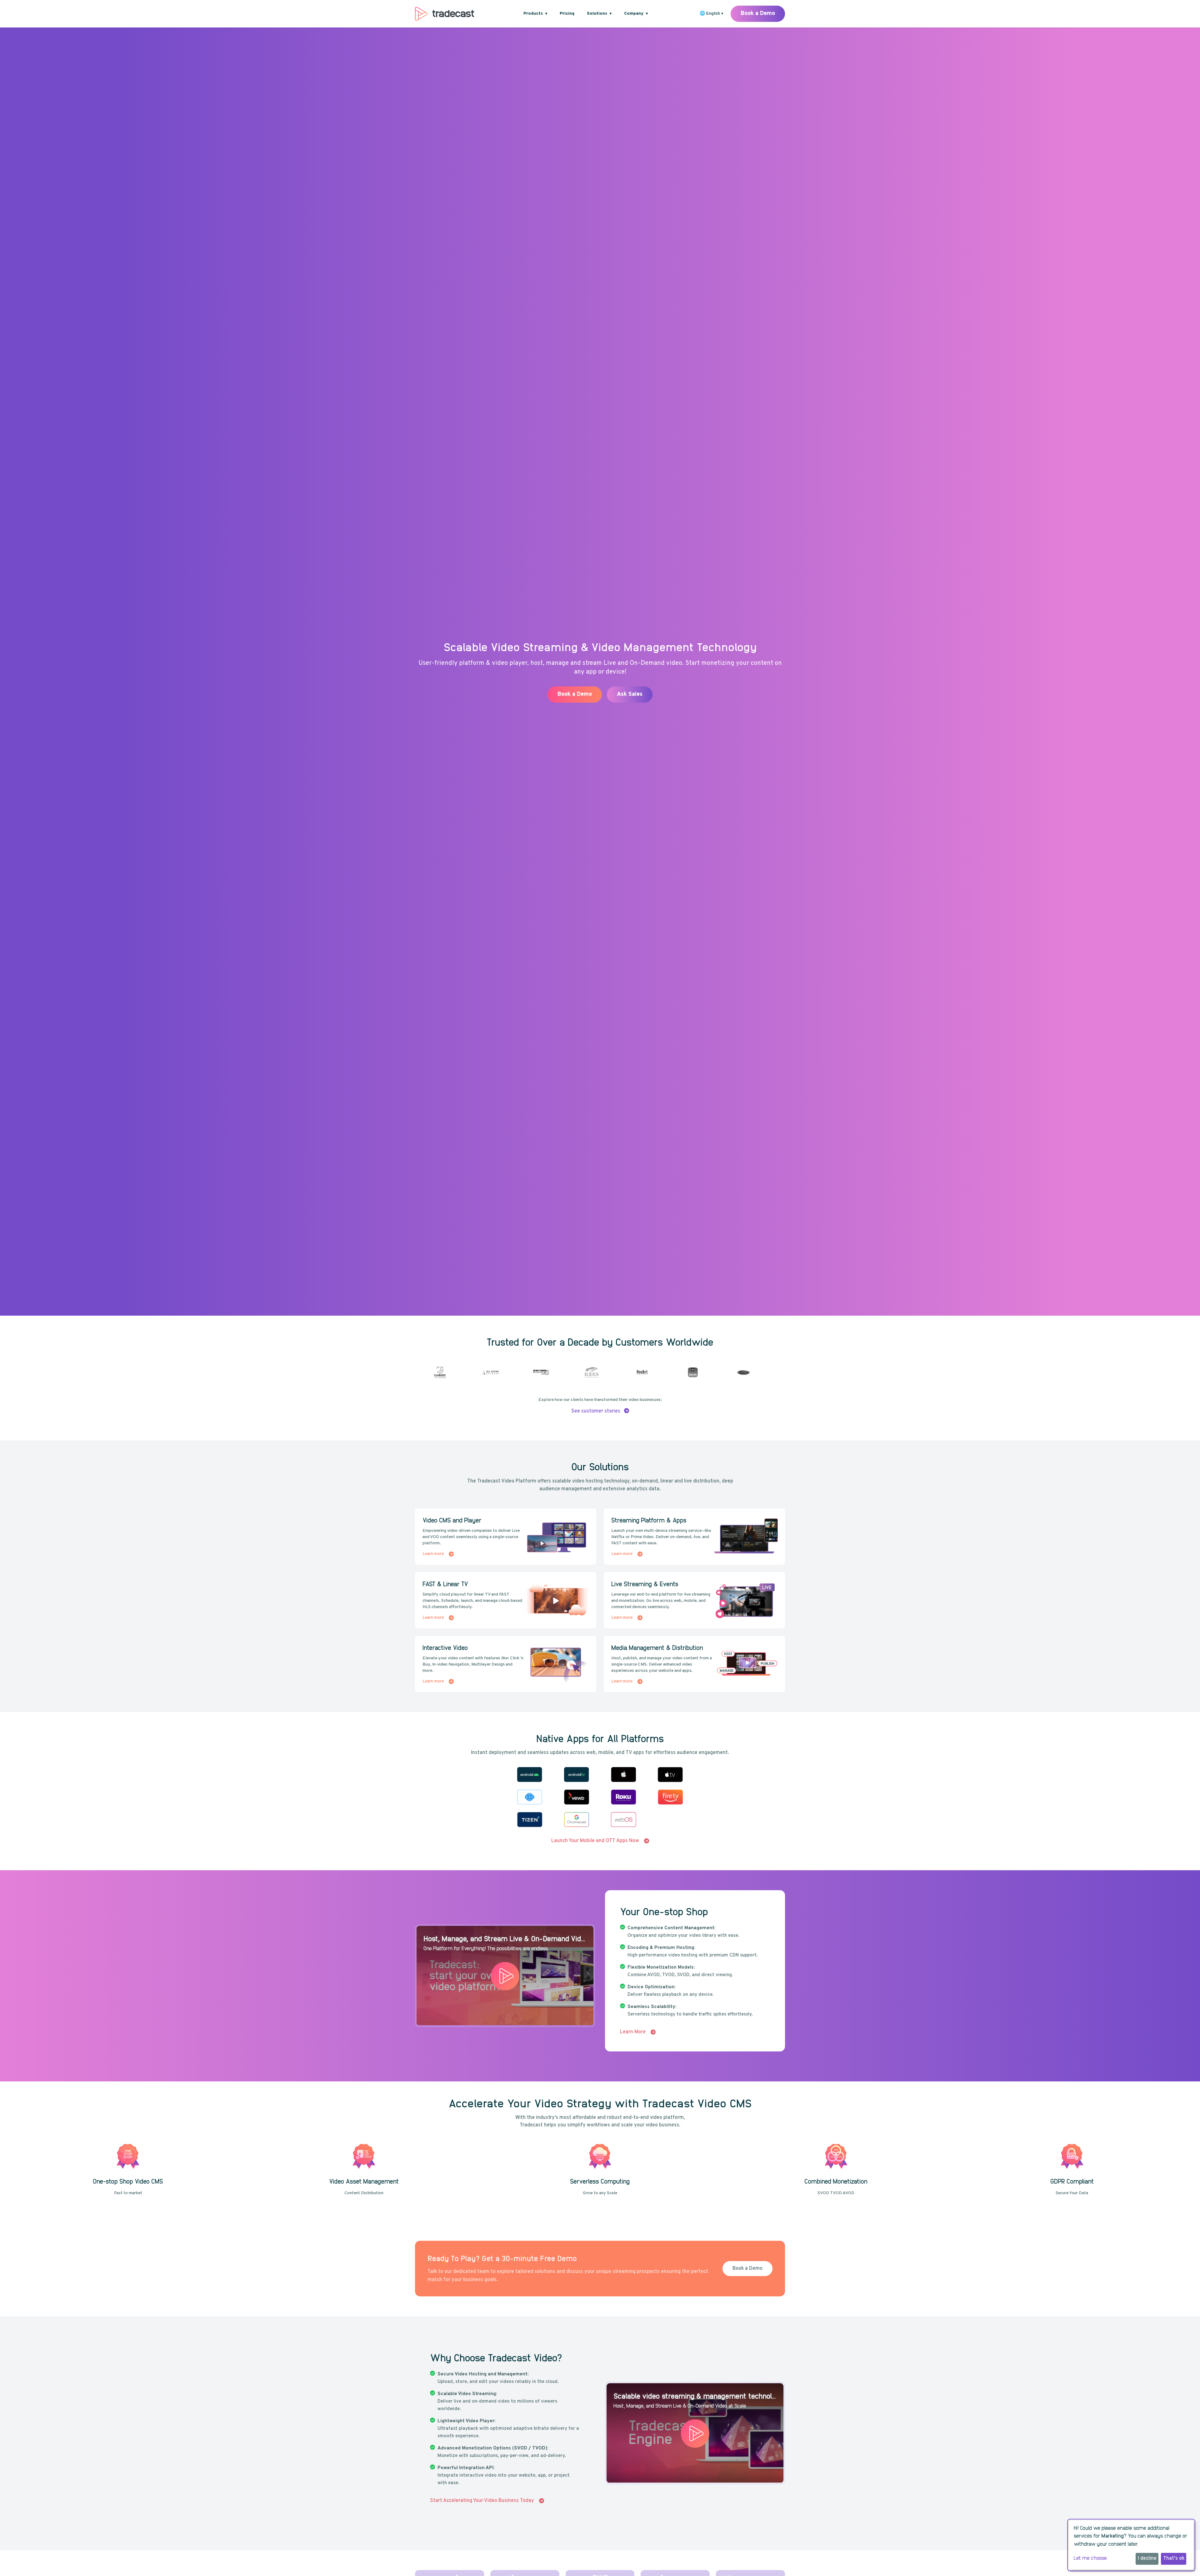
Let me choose (1090, 2558)
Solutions (599, 14)
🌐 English (711, 14)
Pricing (567, 14)
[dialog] (1131, 2545)
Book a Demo (758, 14)
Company (636, 14)
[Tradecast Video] (445, 14)
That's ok (1174, 2559)
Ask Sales (497, 705)
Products (535, 14)
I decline (1147, 2559)
